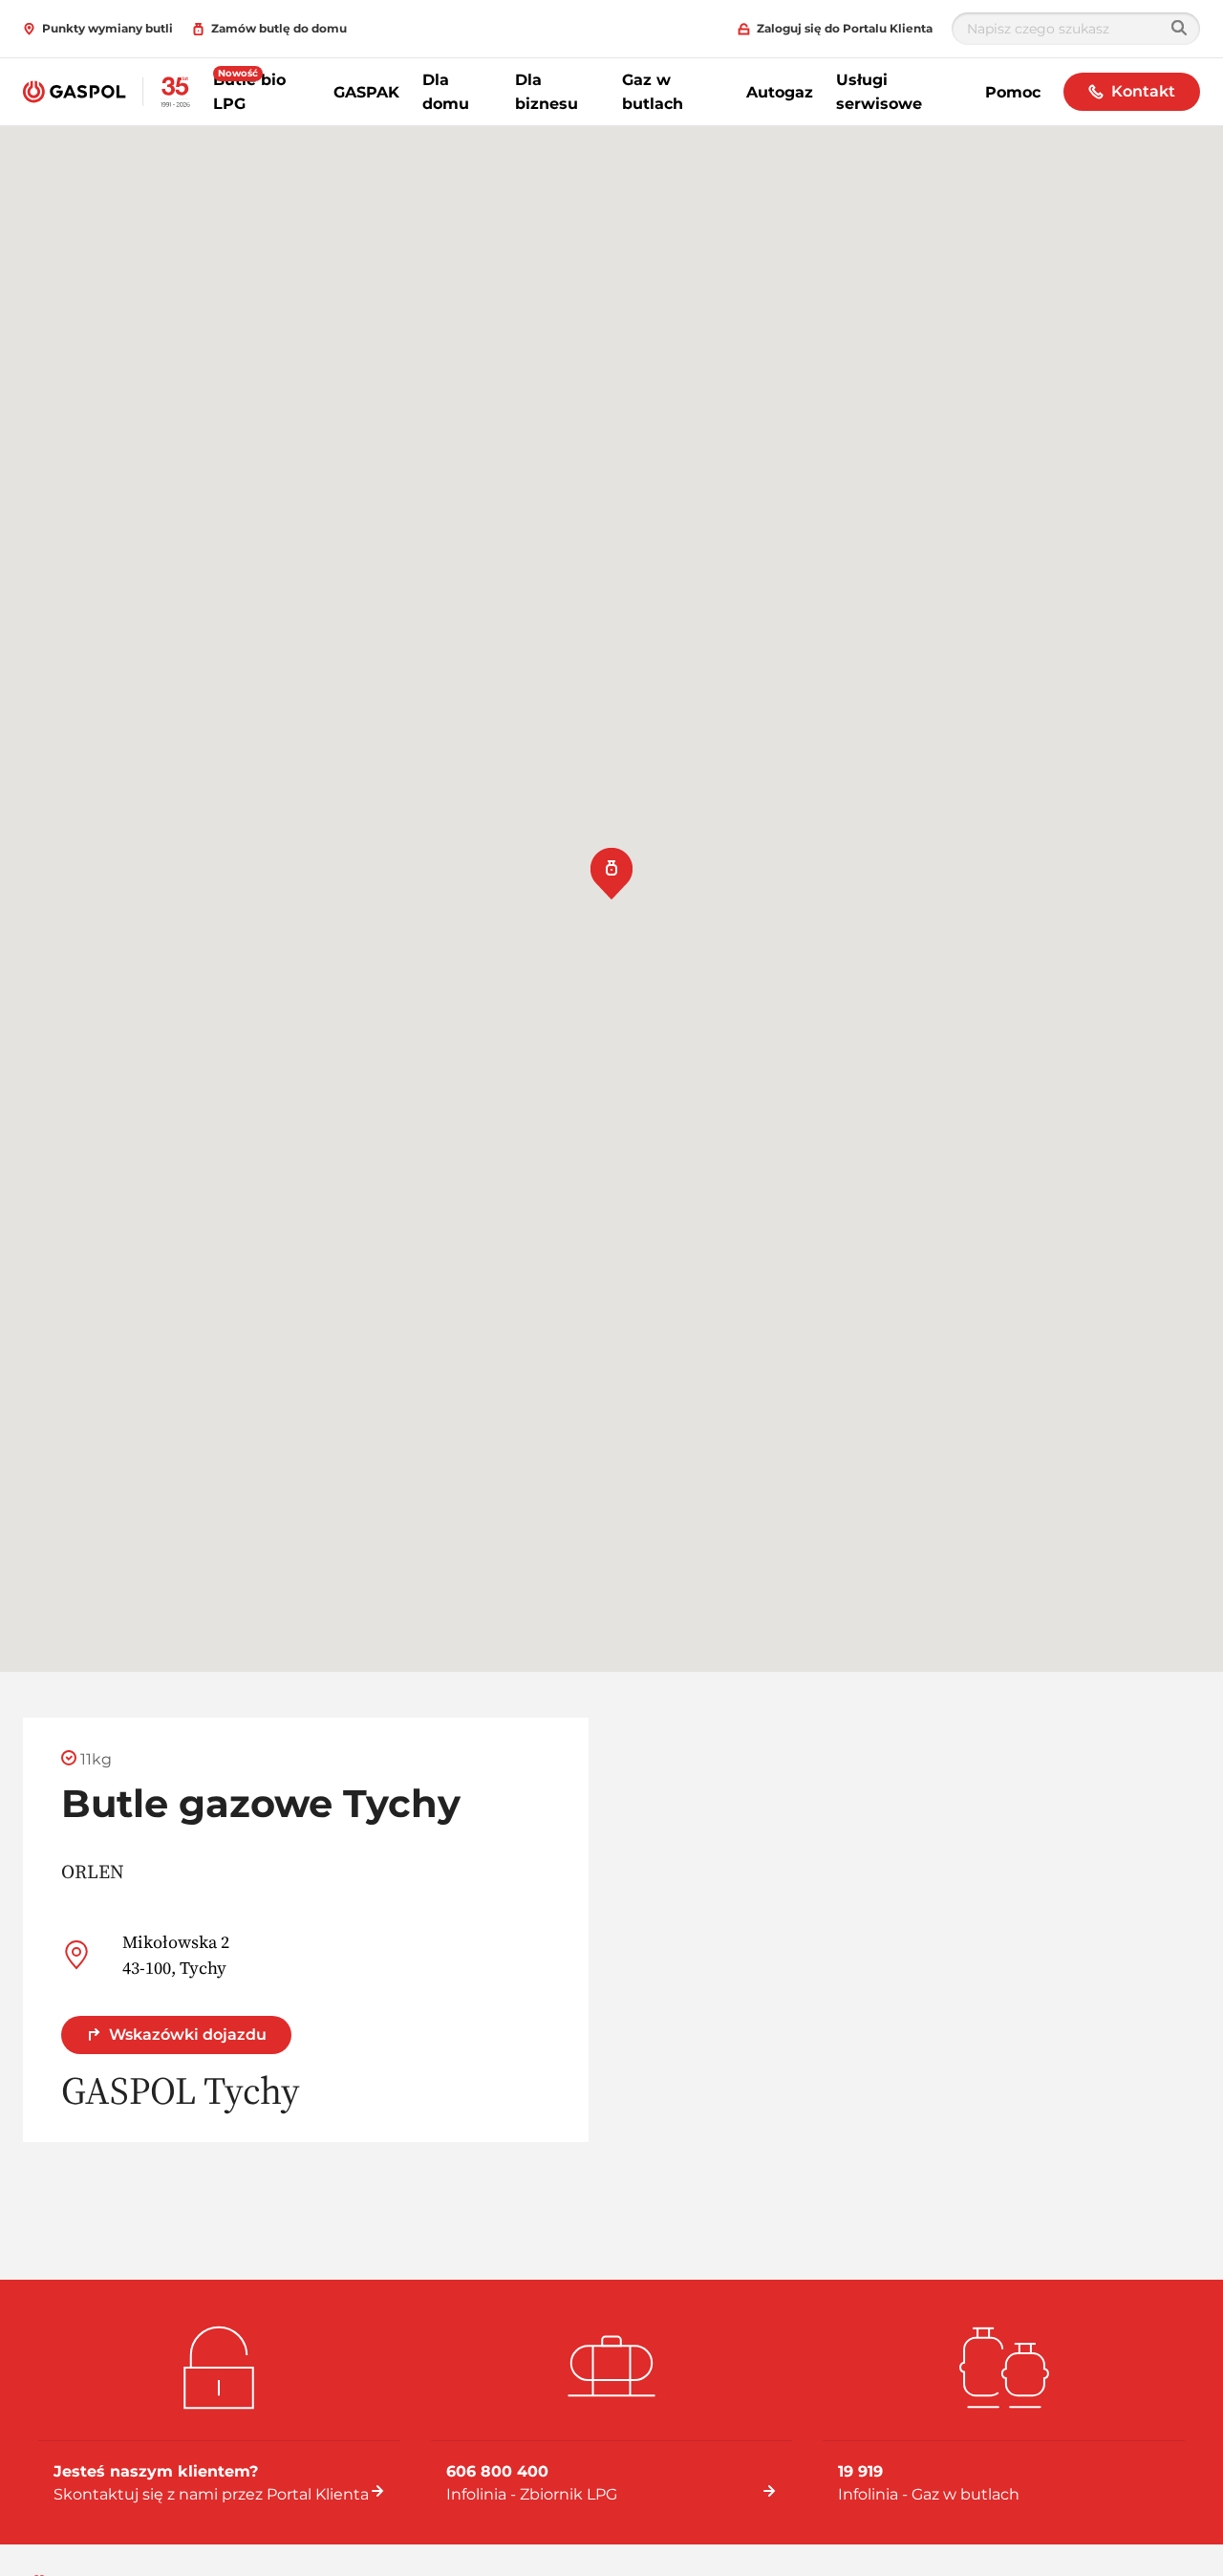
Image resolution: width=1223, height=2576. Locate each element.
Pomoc (1013, 92)
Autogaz (780, 92)
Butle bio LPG (249, 92)
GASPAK (366, 92)
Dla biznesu (547, 92)
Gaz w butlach (653, 92)
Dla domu (446, 92)
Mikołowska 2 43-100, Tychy (176, 1955)
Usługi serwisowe (879, 92)
